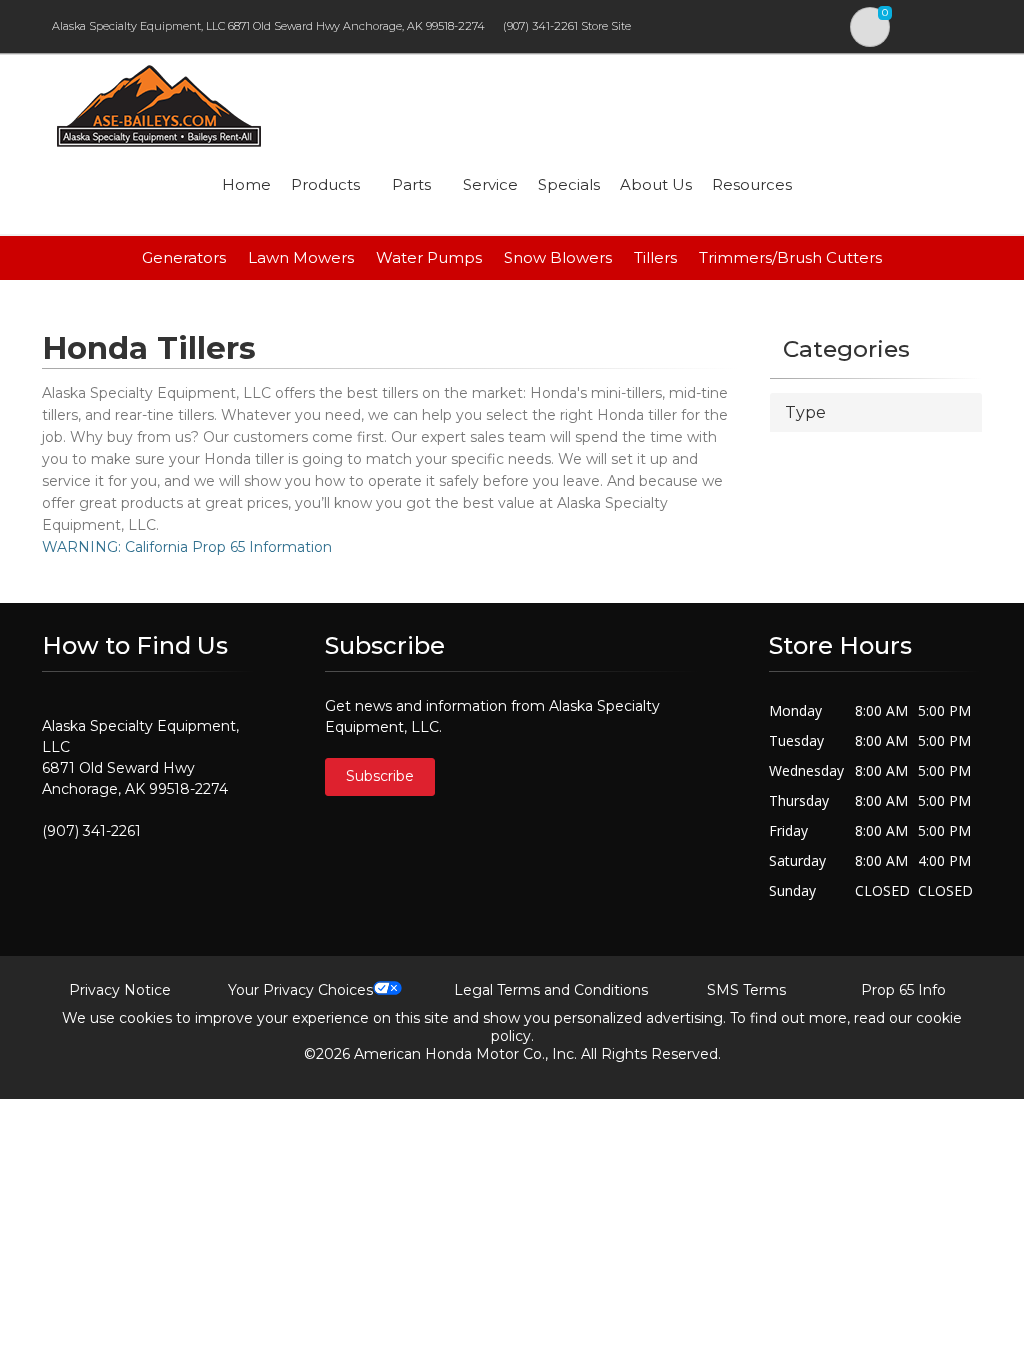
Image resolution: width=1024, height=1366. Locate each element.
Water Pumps (429, 257)
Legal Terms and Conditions (551, 990)
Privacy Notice (120, 990)
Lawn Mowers (301, 257)
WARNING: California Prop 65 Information (187, 547)
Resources (752, 184)
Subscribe (380, 776)
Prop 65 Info (903, 990)
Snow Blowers (558, 257)
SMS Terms (746, 990)
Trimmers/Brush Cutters (790, 257)
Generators (184, 257)
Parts (411, 184)
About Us (656, 184)
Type (805, 412)
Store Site (606, 26)
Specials (569, 184)
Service (490, 184)
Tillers (655, 257)
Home (246, 184)
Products (325, 184)
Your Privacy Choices (300, 990)
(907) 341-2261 (540, 26)
